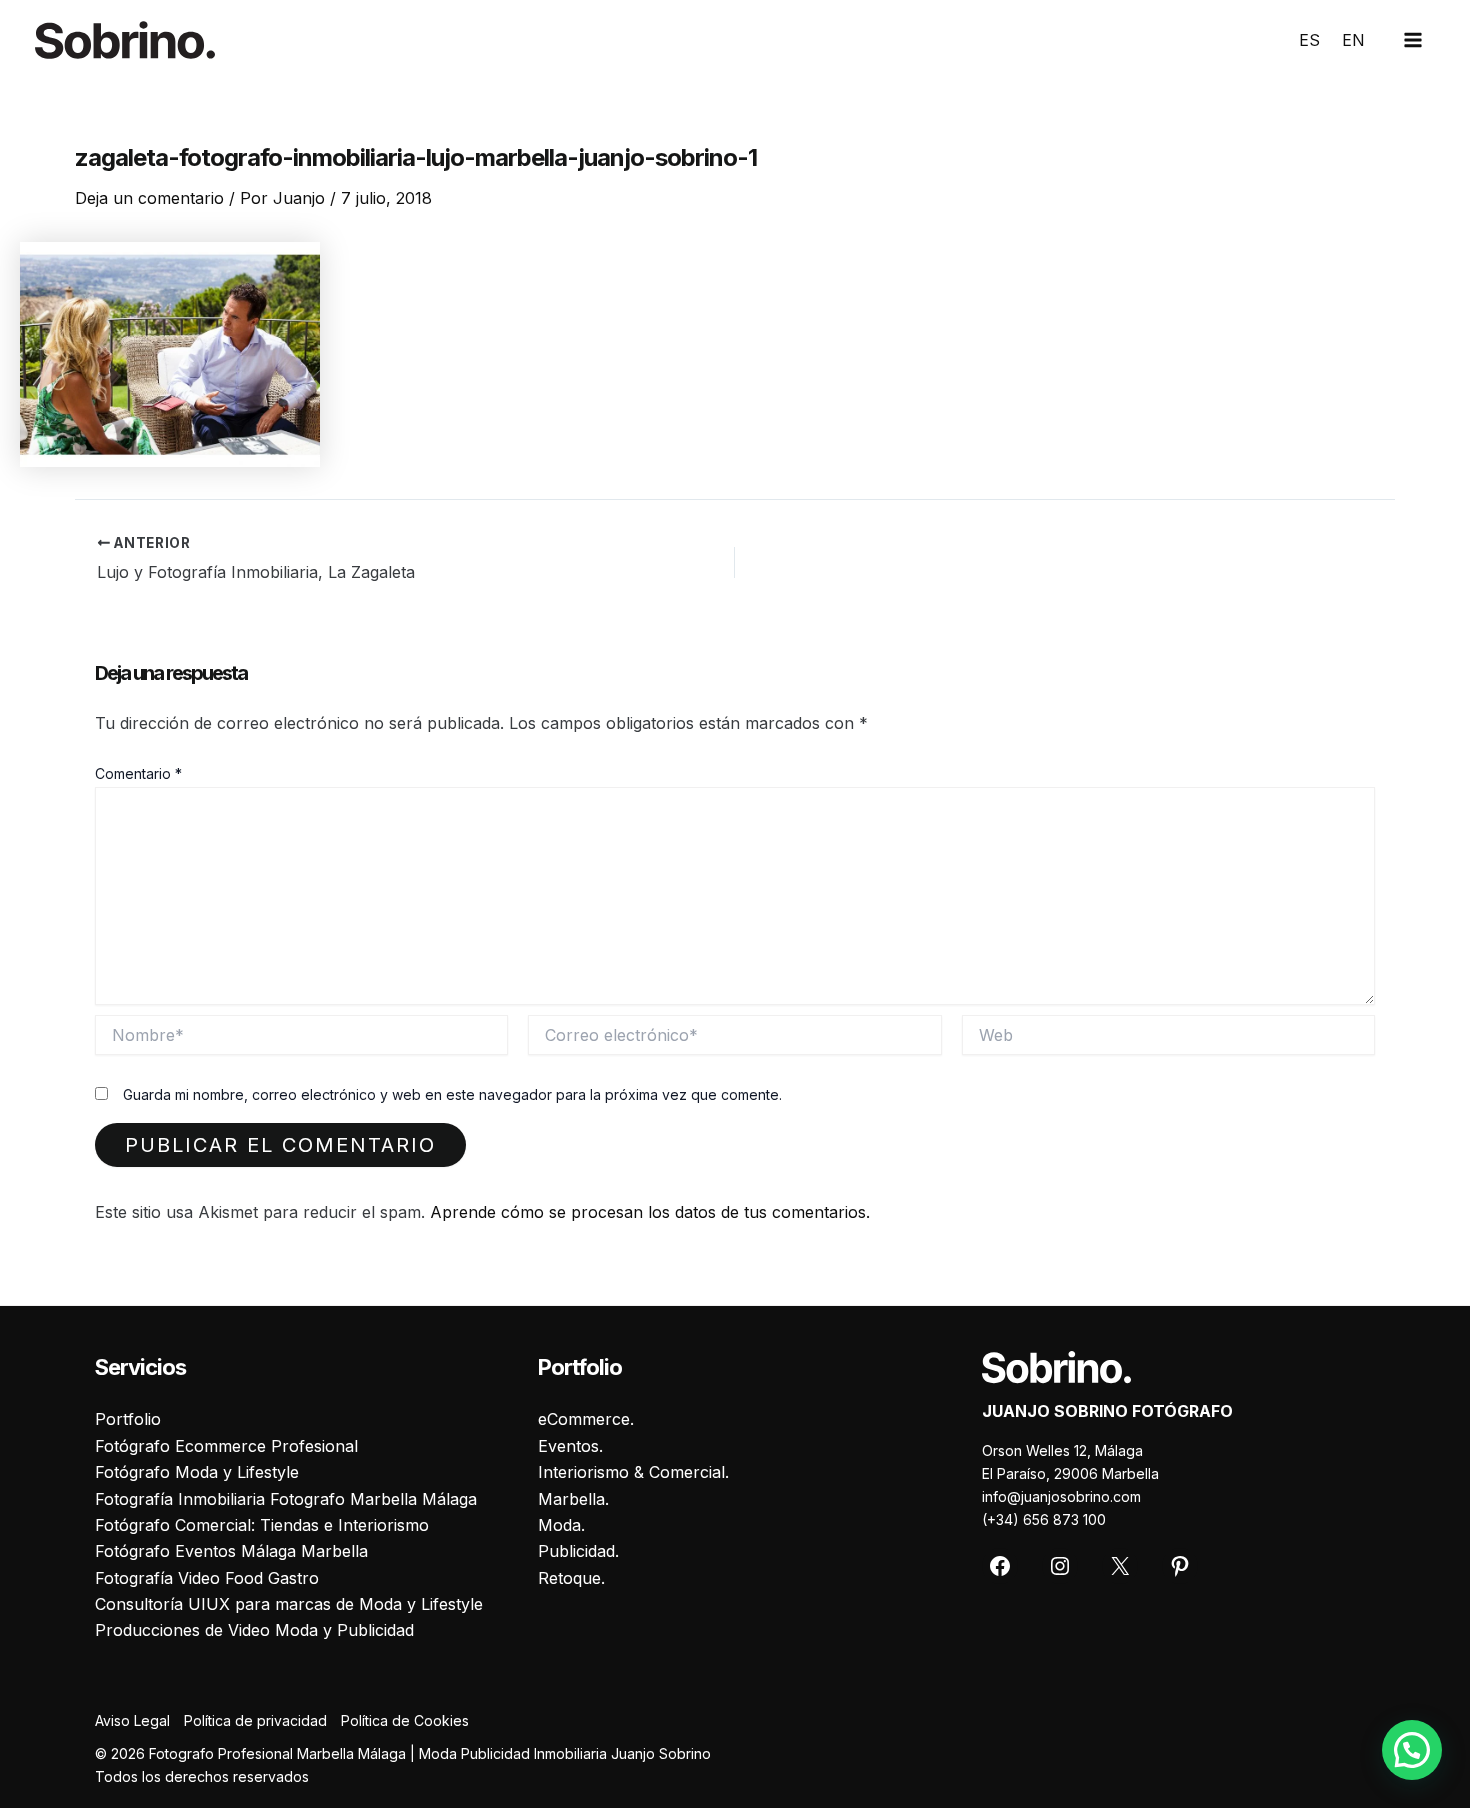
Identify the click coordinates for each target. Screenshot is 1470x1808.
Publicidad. (578, 1551)
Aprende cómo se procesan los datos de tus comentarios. (650, 1212)
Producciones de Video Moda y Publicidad (254, 1630)
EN (1353, 40)
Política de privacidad (255, 1720)
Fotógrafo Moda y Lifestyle (197, 1472)
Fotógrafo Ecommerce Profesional (226, 1446)
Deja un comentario (149, 198)
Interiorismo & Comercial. (633, 1472)
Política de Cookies (405, 1720)
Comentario (138, 773)
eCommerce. (586, 1419)
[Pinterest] (1180, 1566)
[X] (1120, 1566)
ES (1309, 40)
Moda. (561, 1525)
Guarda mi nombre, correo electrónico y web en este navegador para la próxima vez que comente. (452, 1094)
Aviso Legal (132, 1720)
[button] (1412, 1750)
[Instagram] (1060, 1566)
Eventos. (570, 1446)
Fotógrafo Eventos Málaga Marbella (231, 1551)
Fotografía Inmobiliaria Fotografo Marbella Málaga (286, 1499)
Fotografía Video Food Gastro (207, 1578)
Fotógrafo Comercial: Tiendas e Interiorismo (262, 1525)
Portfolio (128, 1419)
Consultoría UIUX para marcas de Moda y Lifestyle (289, 1604)
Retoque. (571, 1578)
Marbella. (573, 1499)
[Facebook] (1000, 1566)
